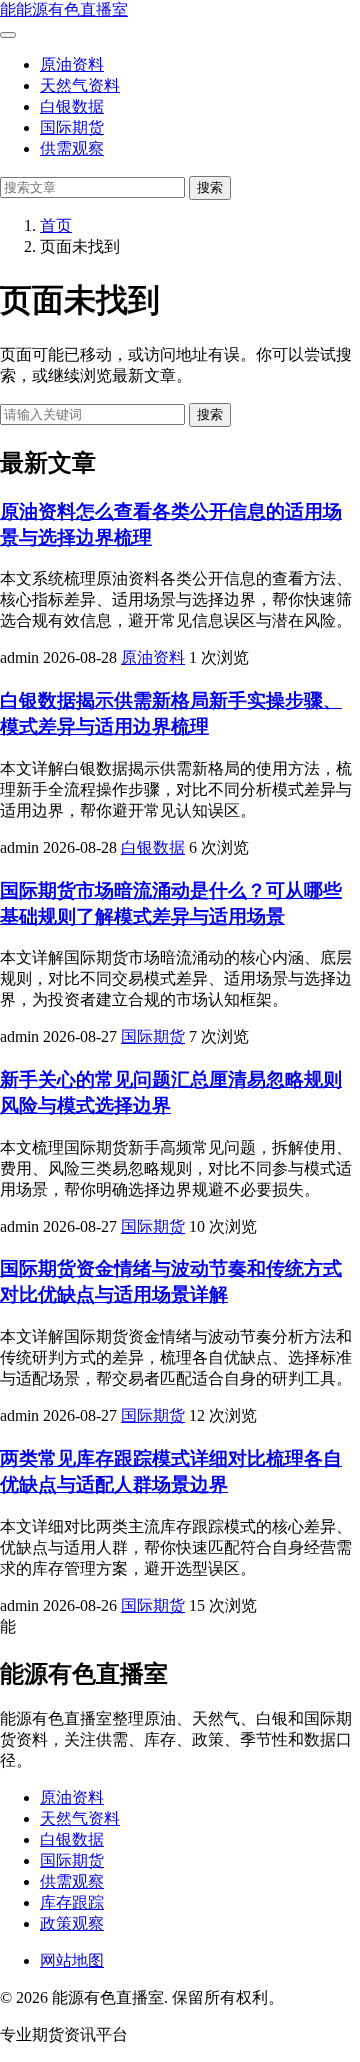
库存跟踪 (72, 1902)
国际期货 (72, 127)
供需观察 (72, 148)
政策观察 (72, 1923)
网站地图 (72, 1960)
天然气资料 (80, 85)
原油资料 (72, 64)
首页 (56, 225)
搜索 (210, 187)
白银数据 (72, 106)
